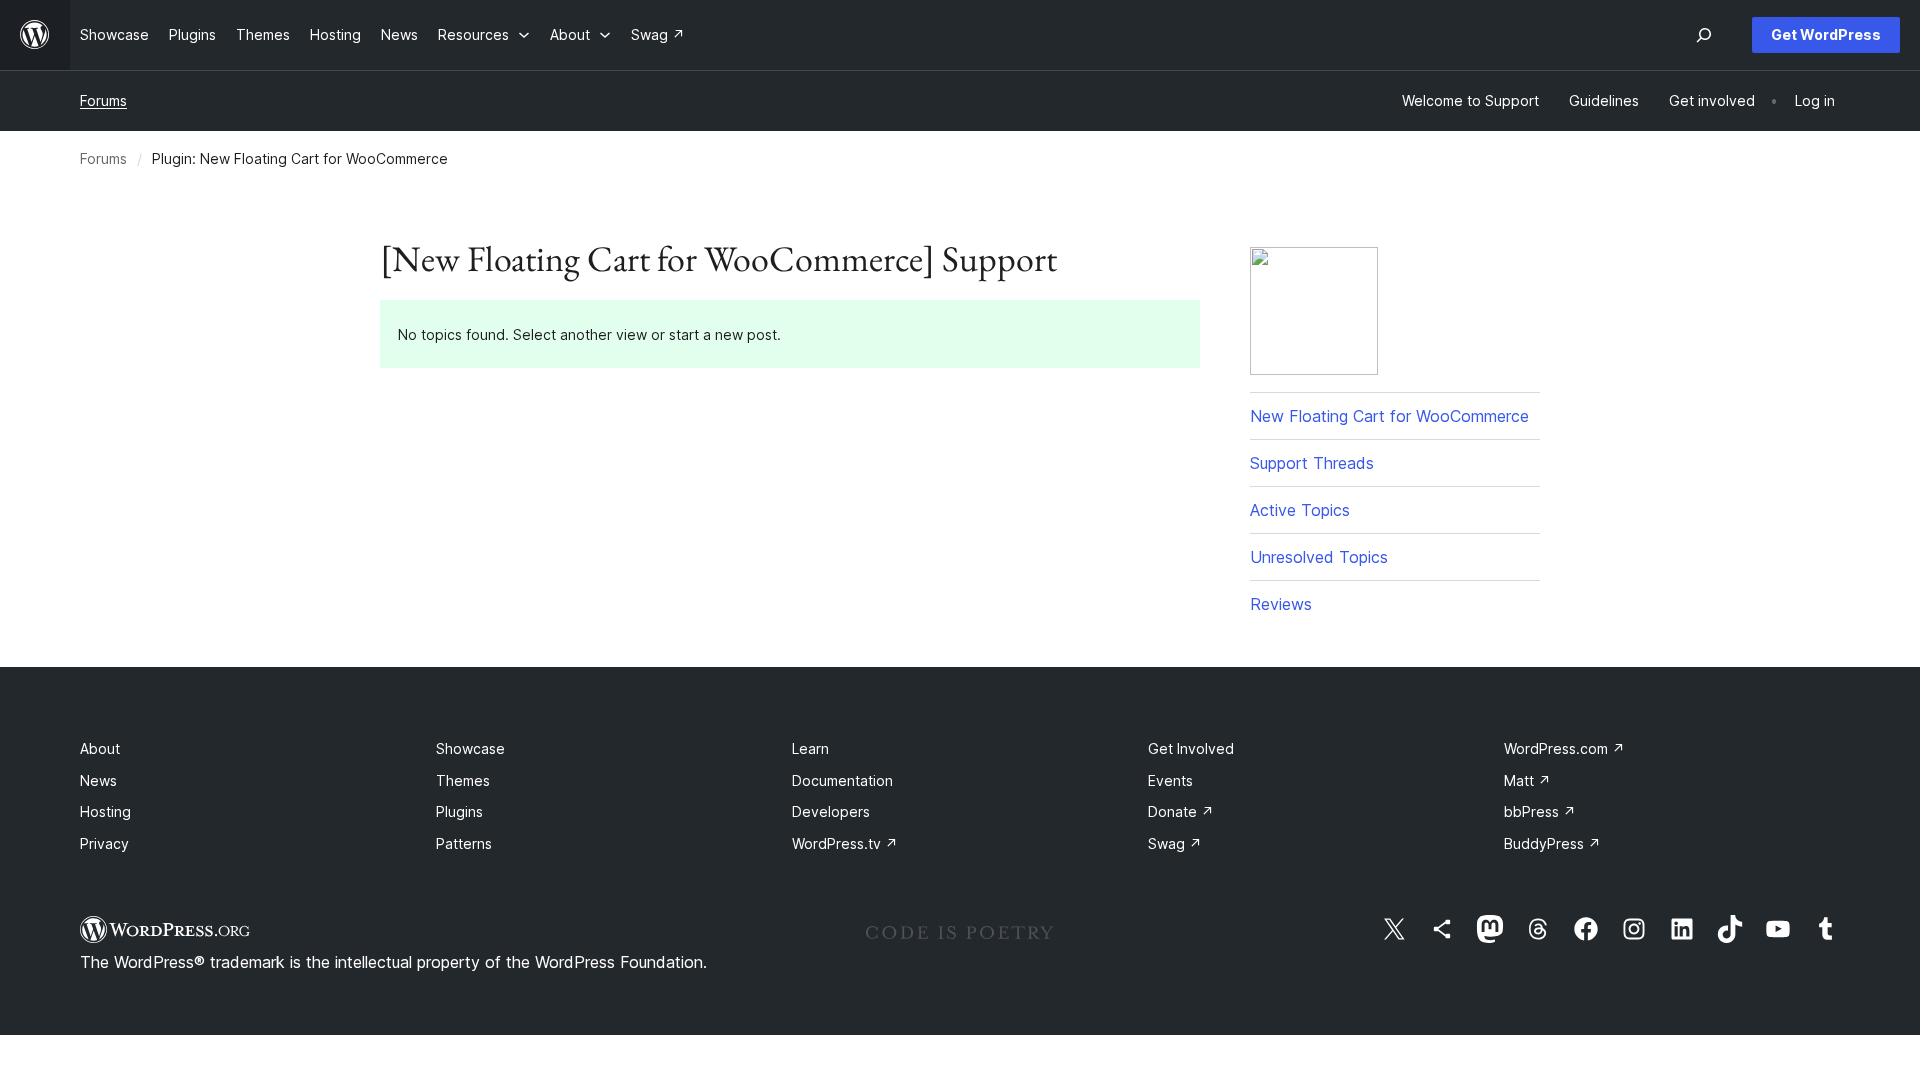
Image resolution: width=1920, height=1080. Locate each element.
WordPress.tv (845, 843)
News (98, 780)
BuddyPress (1552, 843)
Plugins (459, 811)
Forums (103, 100)
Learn (810, 748)
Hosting (105, 811)
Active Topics (1300, 510)
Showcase (470, 748)
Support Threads (1312, 463)
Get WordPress (1826, 34)
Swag (1175, 843)
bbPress (1540, 811)
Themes (463, 780)
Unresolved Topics (1319, 557)
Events (1170, 780)
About (100, 748)
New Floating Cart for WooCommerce (1389, 416)
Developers (831, 811)
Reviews (1281, 604)
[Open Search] (1704, 35)
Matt (1527, 780)
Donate (1181, 811)
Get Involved (1191, 748)
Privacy (104, 843)
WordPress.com (1564, 748)
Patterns (464, 843)
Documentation (842, 780)
